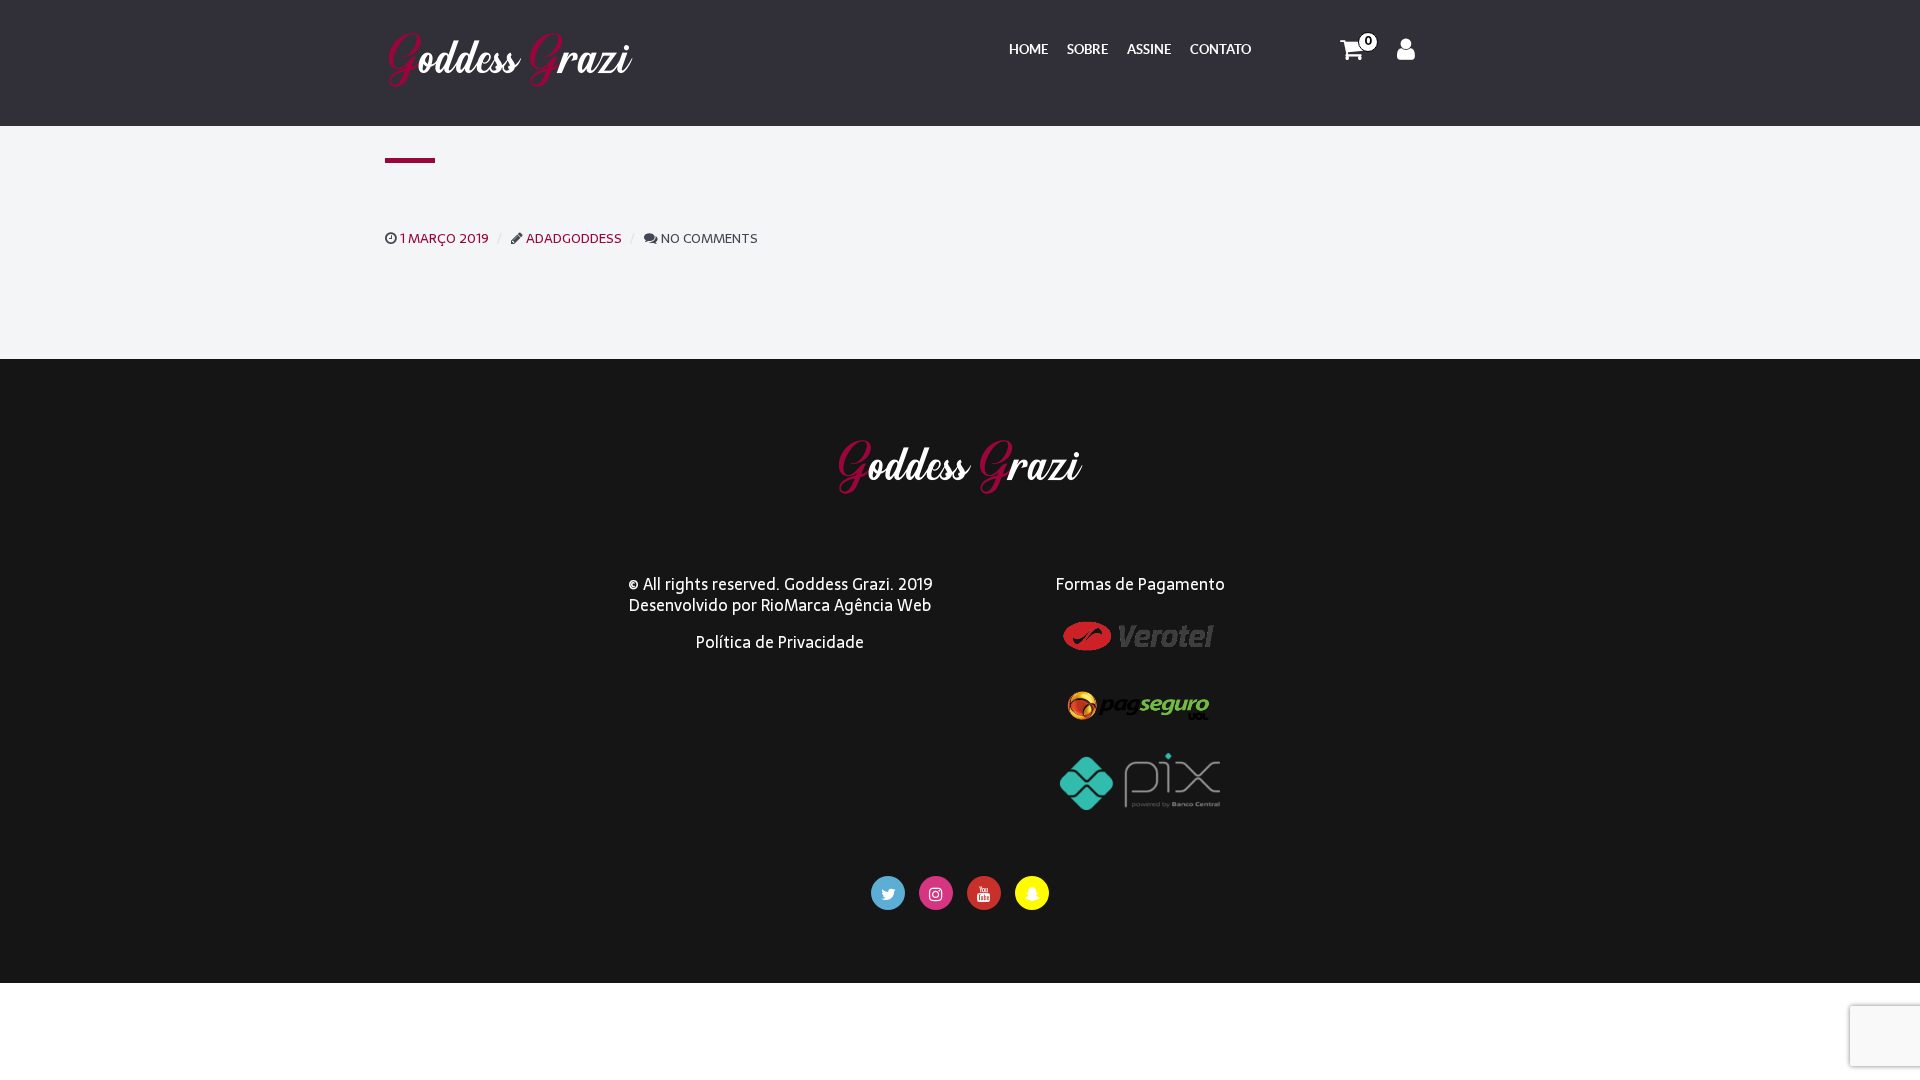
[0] (1351, 50)
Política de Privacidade (780, 642)
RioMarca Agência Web (846, 605)
